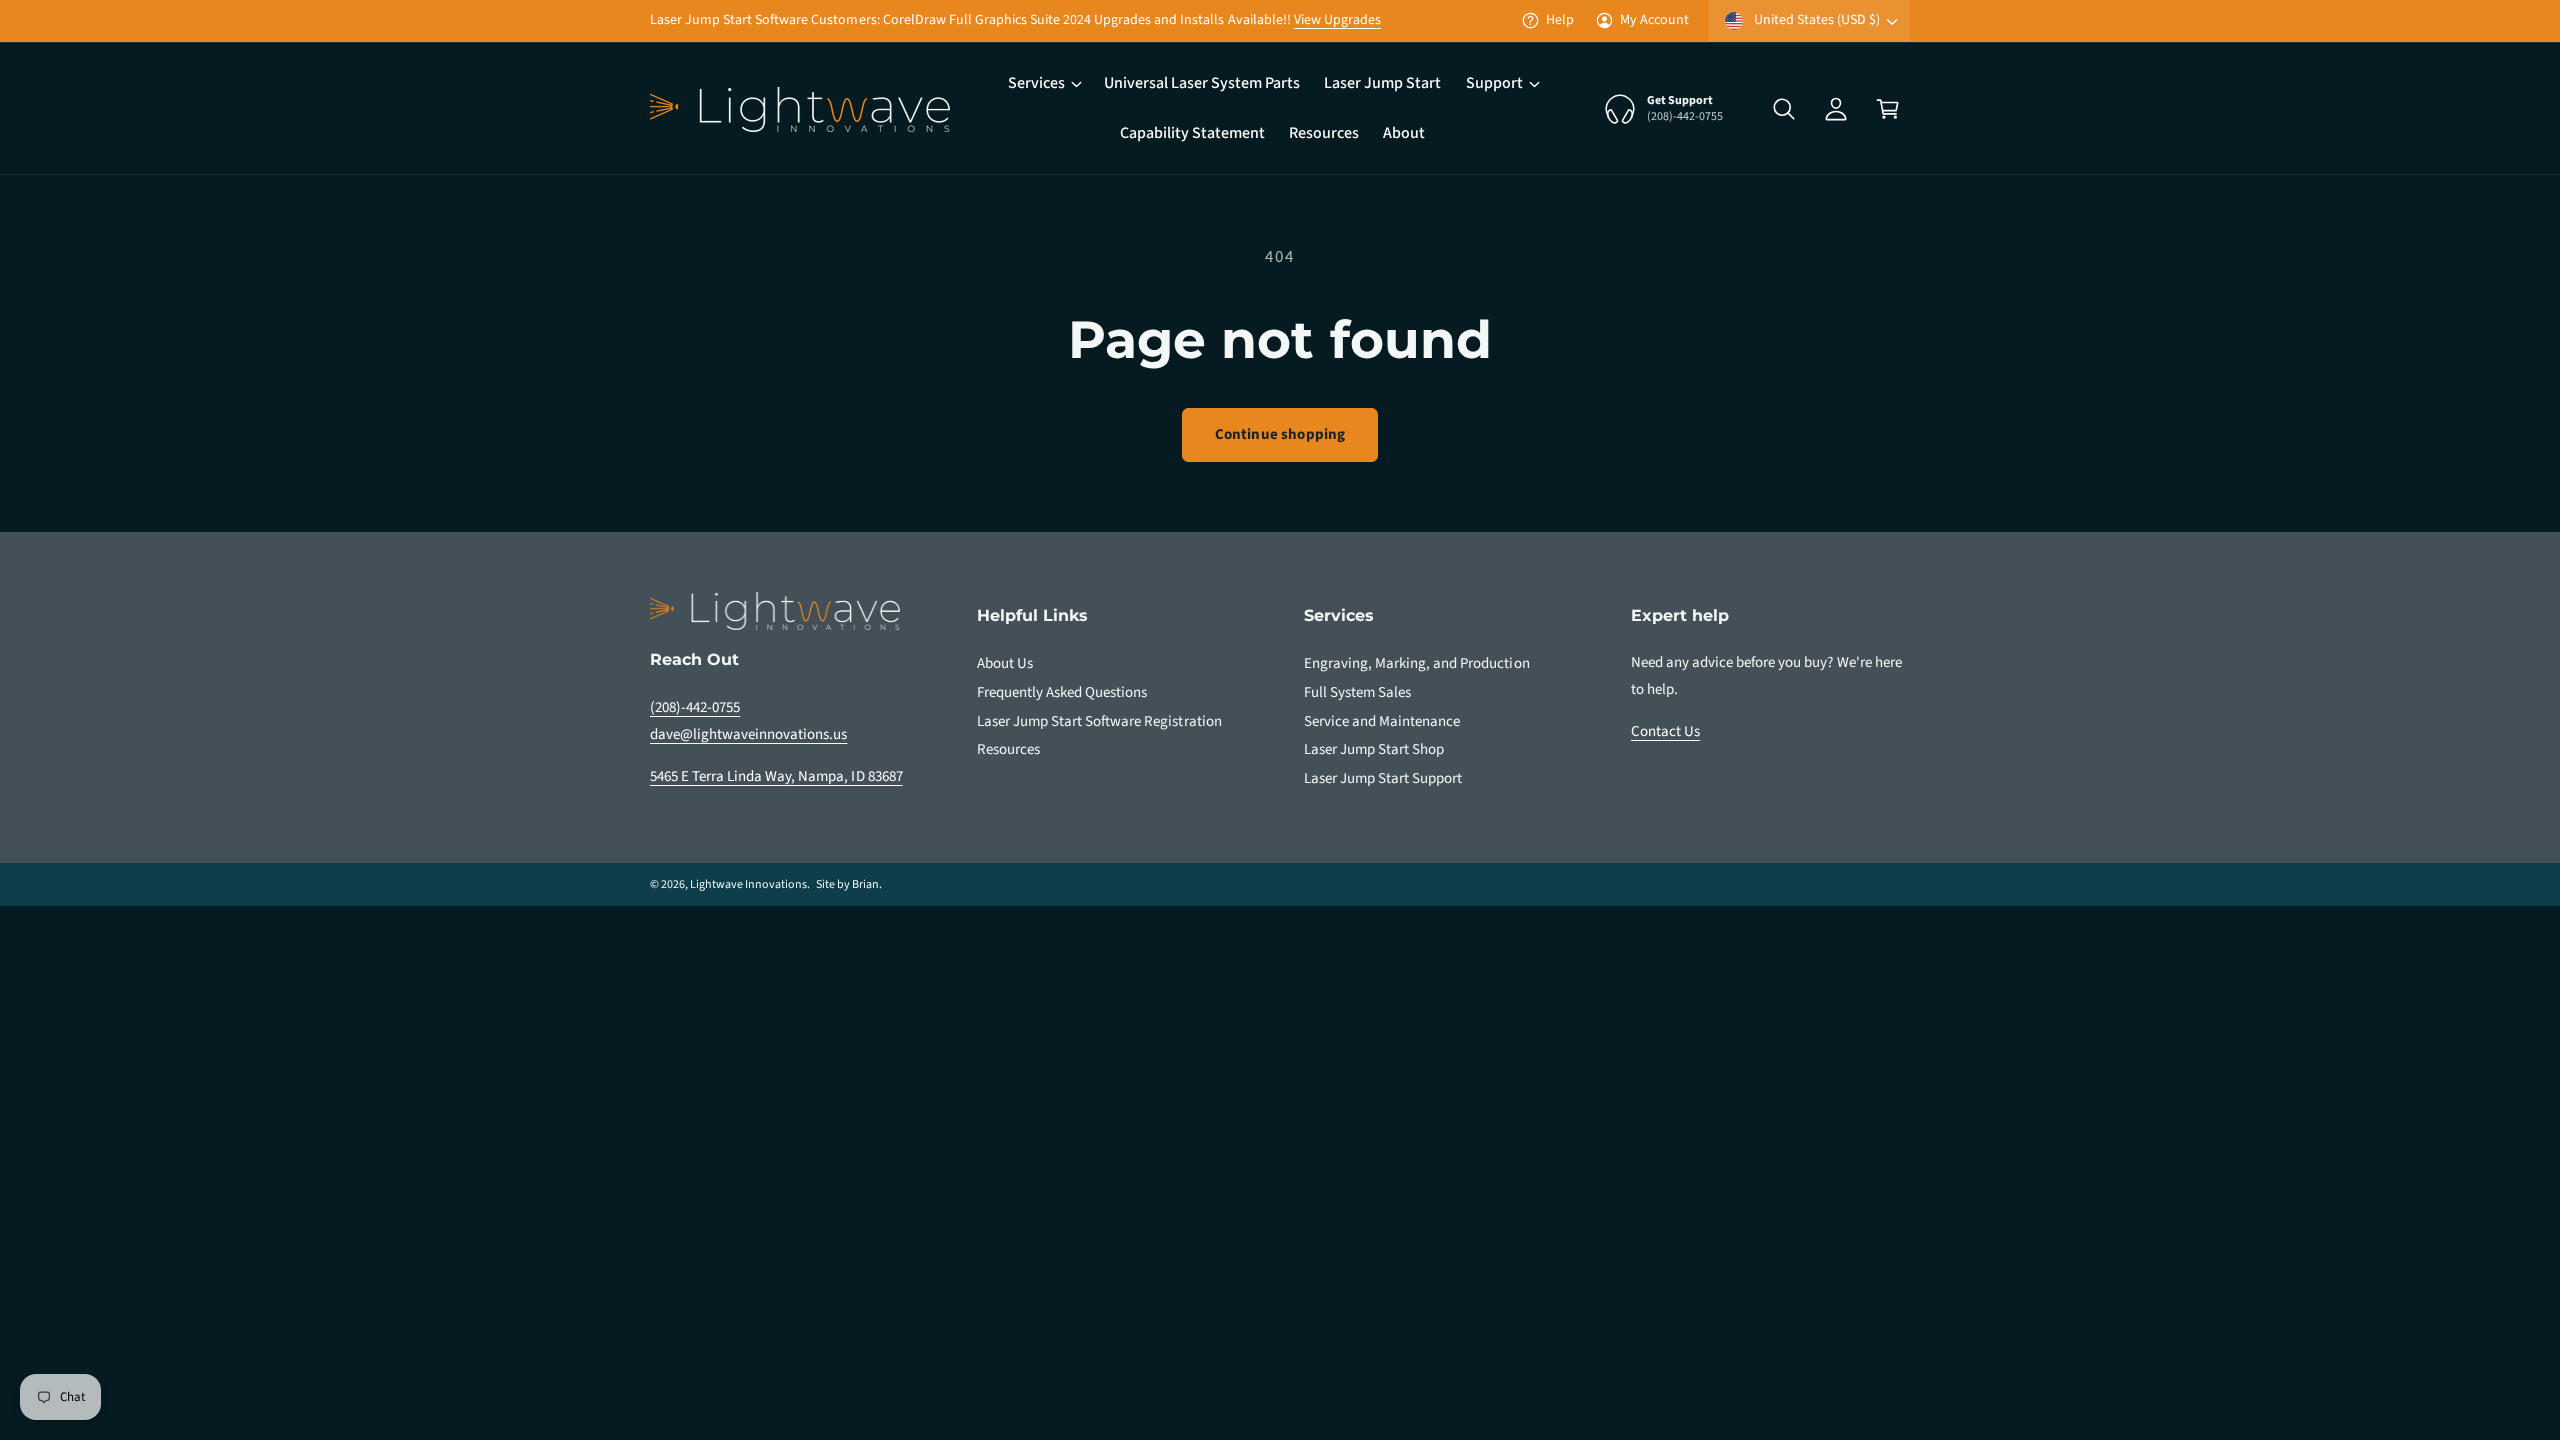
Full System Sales (1357, 692)
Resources (1008, 749)
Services (1036, 83)
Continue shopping (1280, 434)
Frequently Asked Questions (1062, 692)
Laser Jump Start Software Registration (1099, 721)
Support (1494, 83)
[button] (1044, 84)
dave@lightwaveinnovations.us (748, 734)
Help (1560, 20)
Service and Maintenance (1382, 721)
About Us (1005, 663)
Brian (865, 884)
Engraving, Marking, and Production (1417, 663)
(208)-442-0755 (695, 707)
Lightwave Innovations (748, 884)
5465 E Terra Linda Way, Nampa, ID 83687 (776, 776)
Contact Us (1665, 731)
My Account (1654, 20)
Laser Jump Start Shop (1374, 749)
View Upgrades (1337, 20)
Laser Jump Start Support (1383, 778)
